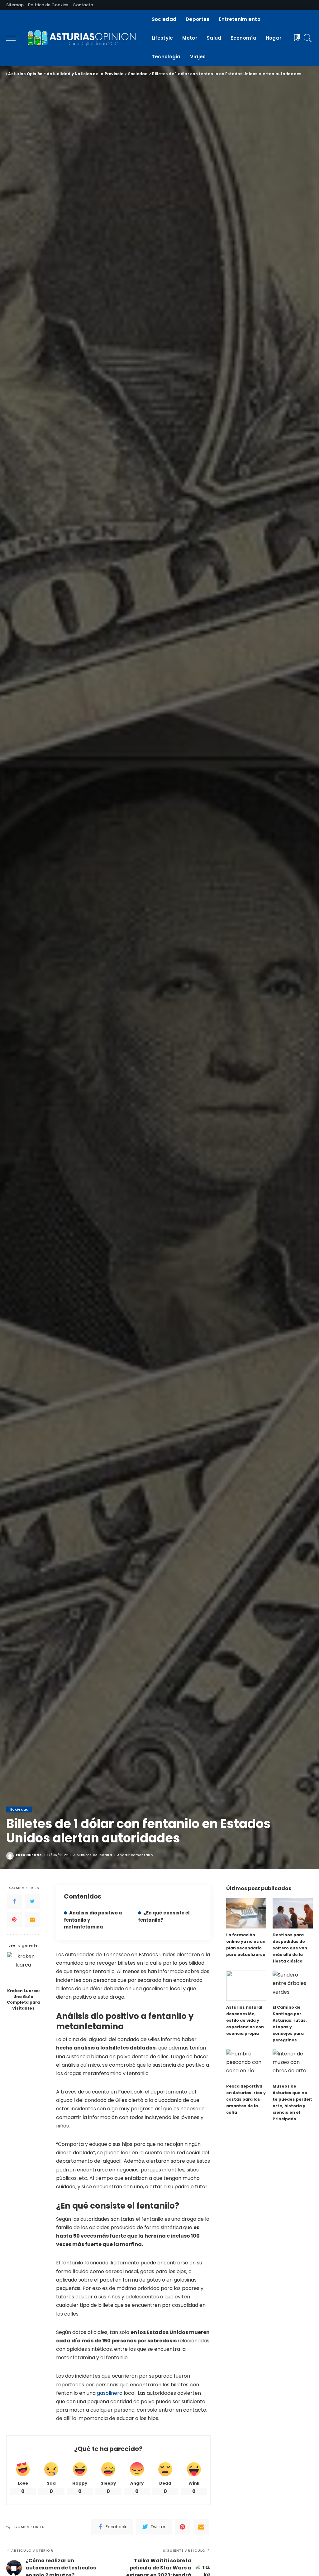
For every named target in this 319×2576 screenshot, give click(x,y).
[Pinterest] (14, 1919)
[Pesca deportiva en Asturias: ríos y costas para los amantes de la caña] (246, 2065)
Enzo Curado (29, 1855)
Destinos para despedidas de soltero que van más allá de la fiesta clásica (290, 1948)
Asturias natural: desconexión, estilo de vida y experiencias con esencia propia (245, 2020)
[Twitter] (32, 1901)
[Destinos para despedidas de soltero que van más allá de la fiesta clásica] (293, 1913)
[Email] (32, 1919)
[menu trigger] (16, 38)
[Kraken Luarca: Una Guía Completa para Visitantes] (24, 1969)
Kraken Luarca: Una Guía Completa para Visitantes (23, 2000)
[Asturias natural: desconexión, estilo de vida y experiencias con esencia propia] (246, 1986)
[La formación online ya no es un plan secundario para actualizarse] (246, 1913)
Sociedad (19, 1809)
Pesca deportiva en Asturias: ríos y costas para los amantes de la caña (246, 2099)
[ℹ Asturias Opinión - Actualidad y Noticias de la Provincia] (84, 38)
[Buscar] (308, 38)
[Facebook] (14, 1901)
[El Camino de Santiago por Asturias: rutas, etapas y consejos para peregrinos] (293, 1986)
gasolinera (110, 2393)
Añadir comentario (135, 1855)
